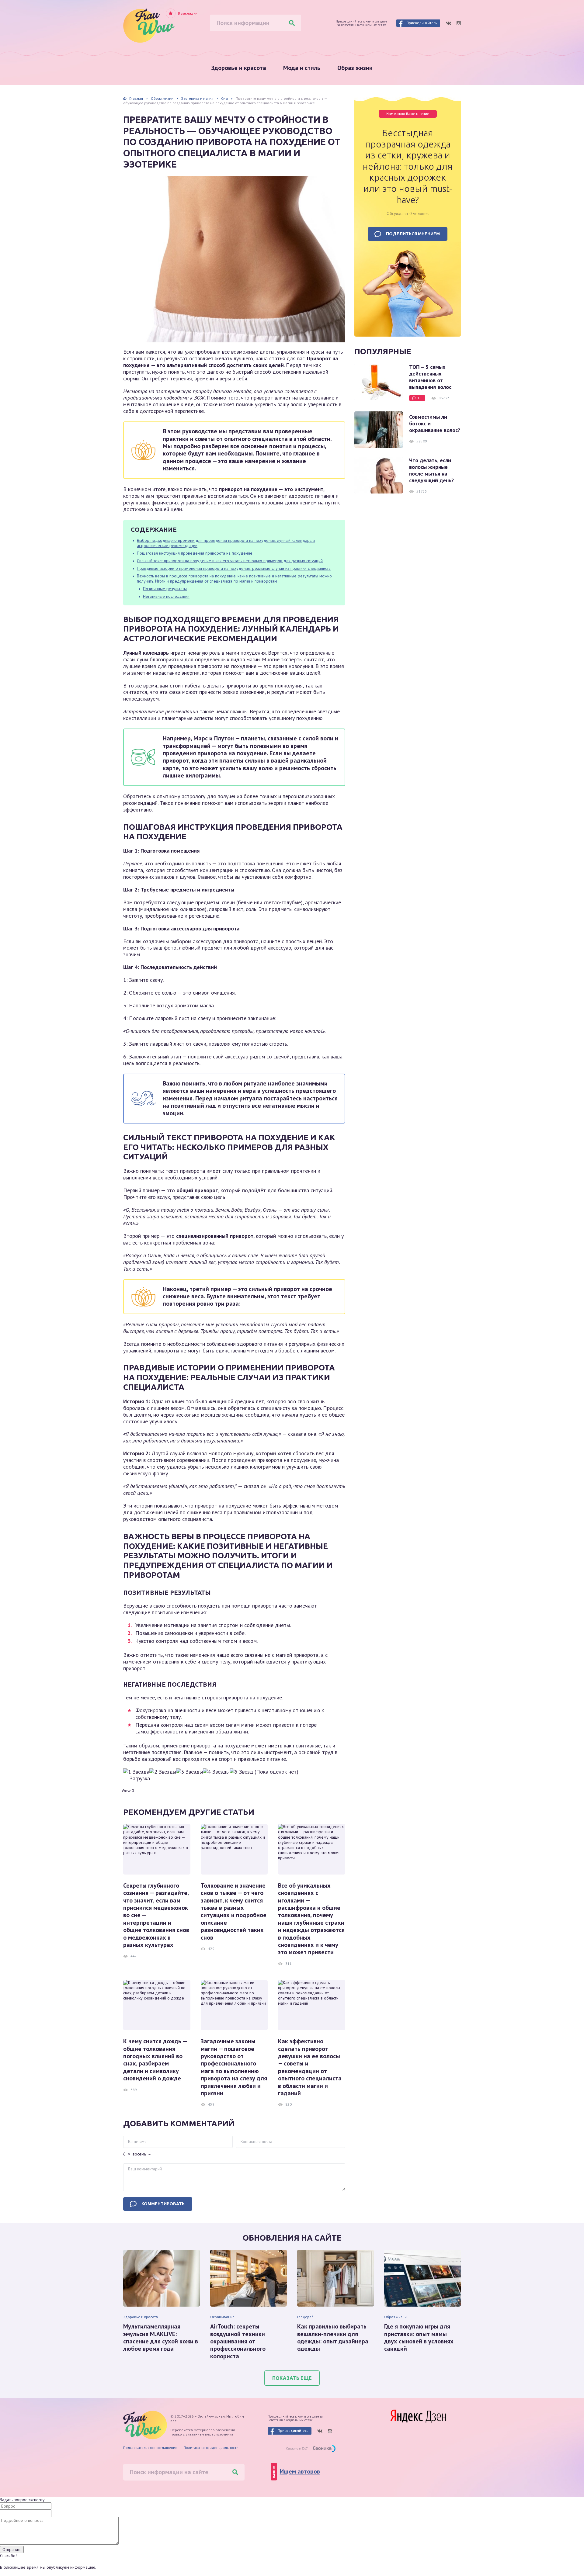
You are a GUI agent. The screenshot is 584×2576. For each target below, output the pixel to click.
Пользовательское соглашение (150, 2448)
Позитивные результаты (165, 589)
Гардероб (305, 2317)
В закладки (188, 13)
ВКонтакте (448, 23)
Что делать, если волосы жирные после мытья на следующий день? (431, 470)
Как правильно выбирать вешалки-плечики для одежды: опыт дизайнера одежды (333, 2338)
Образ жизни (355, 68)
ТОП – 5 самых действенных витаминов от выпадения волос (430, 377)
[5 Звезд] (241, 1772)
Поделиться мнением (413, 234)
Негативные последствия (166, 596)
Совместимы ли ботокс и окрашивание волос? (435, 424)
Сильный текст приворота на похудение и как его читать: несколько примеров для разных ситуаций (230, 561)
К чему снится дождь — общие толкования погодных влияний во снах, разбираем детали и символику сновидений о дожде (155, 2060)
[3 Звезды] (189, 1772)
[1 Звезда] (136, 1772)
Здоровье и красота (239, 68)
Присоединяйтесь (422, 23)
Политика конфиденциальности (211, 2448)
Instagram (459, 23)
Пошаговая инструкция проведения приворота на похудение (195, 553)
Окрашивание (222, 2317)
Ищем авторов (300, 2471)
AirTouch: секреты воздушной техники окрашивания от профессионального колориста (238, 2341)
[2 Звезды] (163, 1772)
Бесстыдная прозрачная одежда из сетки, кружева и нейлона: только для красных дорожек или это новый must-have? (408, 166)
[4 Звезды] (216, 1772)
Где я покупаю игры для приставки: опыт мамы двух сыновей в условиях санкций (419, 2338)
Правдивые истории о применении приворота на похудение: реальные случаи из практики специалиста (234, 568)
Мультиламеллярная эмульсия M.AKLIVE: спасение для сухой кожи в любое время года (161, 2338)
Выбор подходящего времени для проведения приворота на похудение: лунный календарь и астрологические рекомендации (226, 543)
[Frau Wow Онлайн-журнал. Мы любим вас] (149, 26)
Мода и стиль (302, 68)
